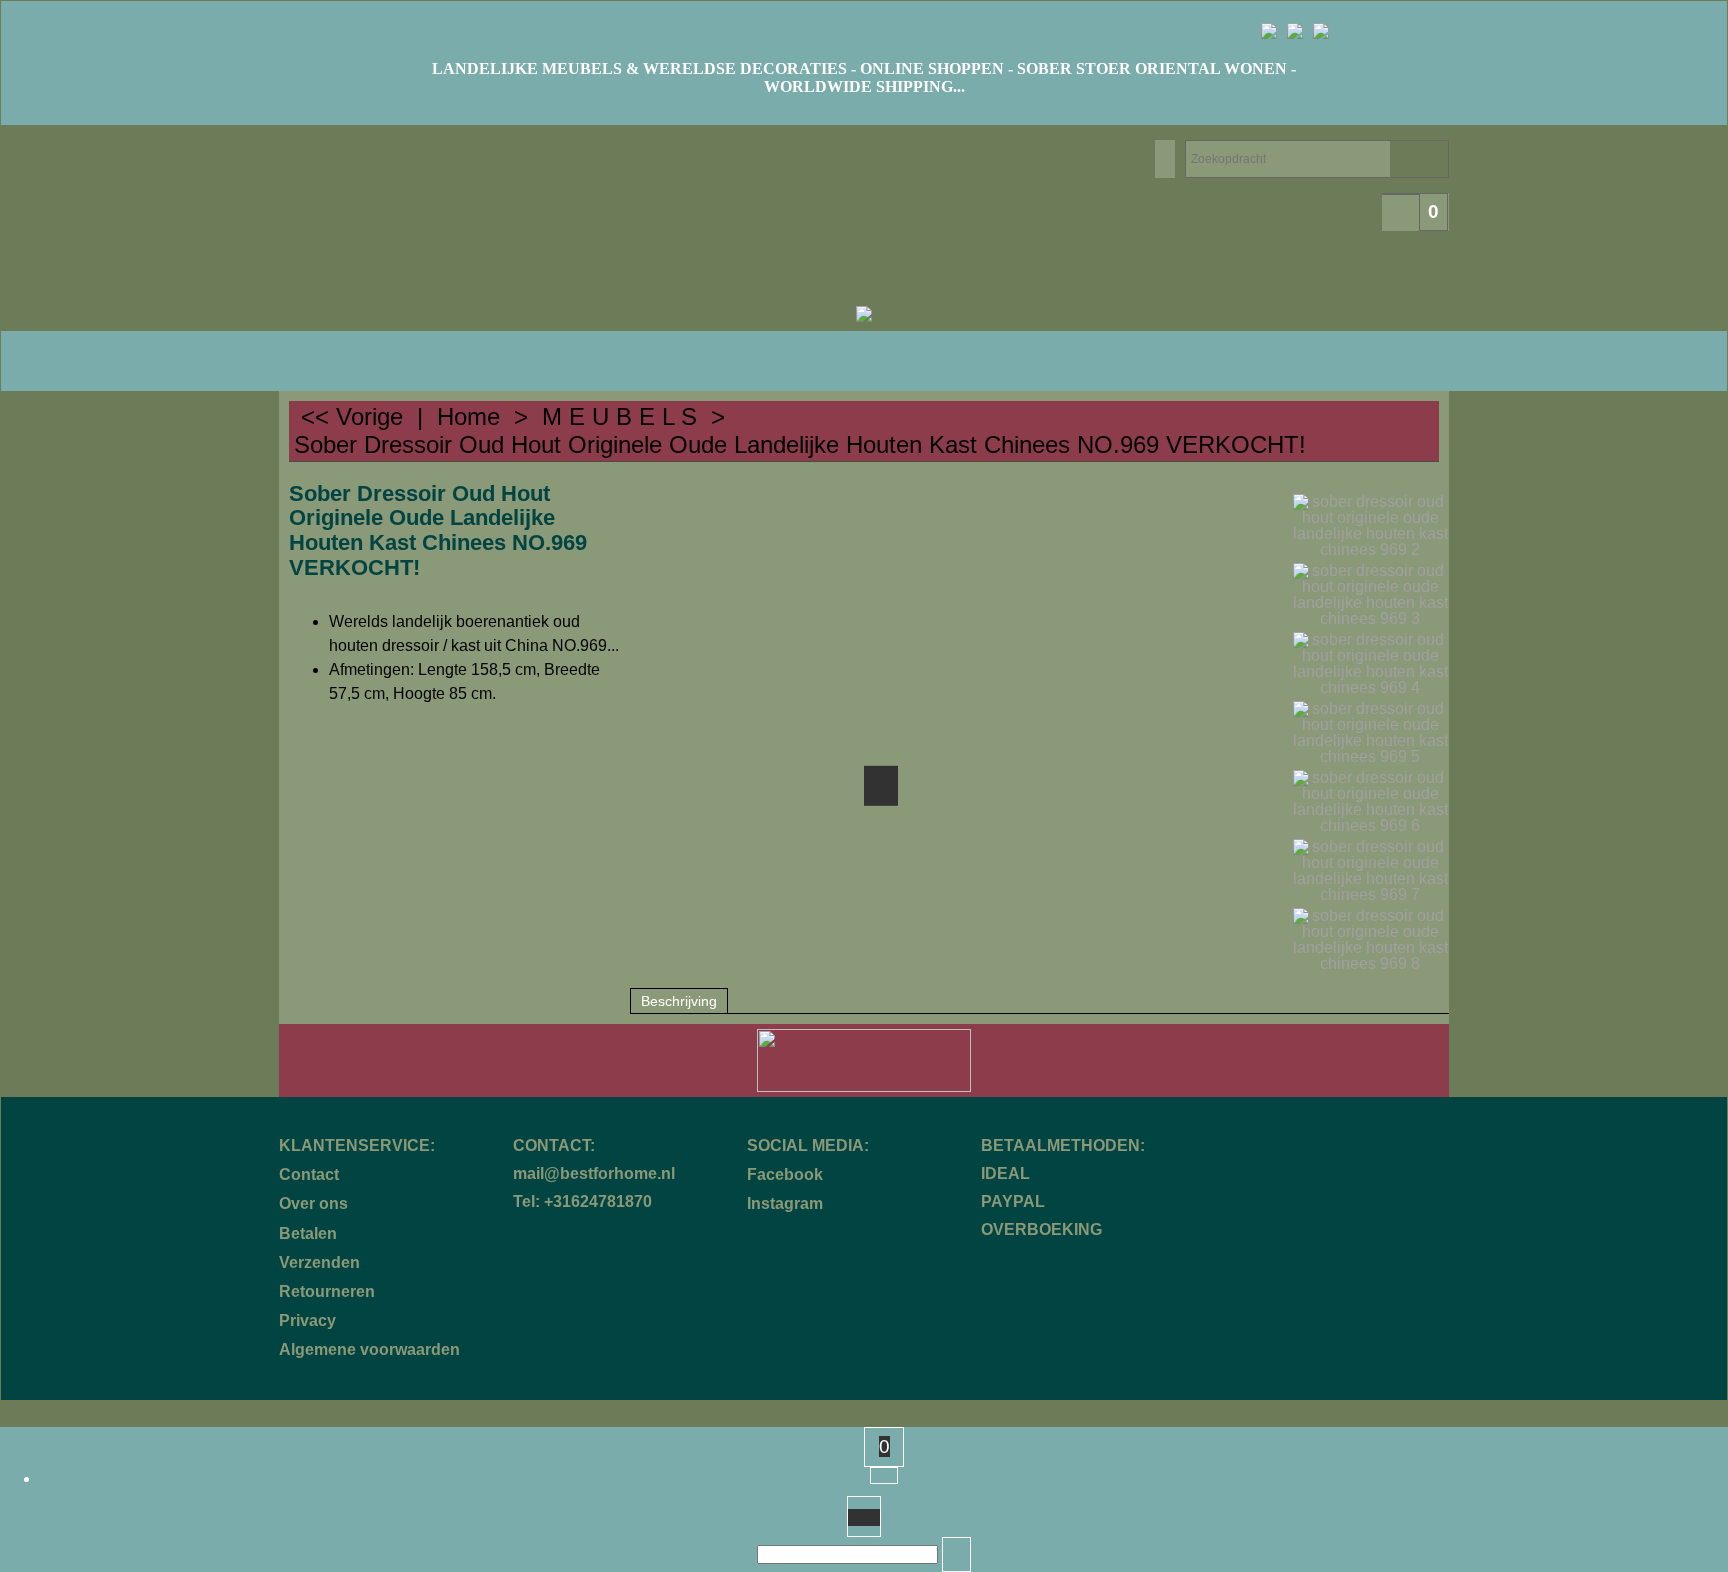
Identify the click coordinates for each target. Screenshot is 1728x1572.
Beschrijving (679, 1001)
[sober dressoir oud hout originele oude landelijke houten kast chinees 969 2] (1370, 526)
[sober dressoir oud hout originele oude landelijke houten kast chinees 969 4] (1370, 664)
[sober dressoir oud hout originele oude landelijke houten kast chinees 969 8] (1370, 940)
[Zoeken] (957, 1554)
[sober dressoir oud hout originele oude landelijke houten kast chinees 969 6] (1370, 802)
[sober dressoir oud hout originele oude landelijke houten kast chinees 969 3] (1370, 595)
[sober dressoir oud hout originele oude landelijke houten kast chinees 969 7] (1370, 871)
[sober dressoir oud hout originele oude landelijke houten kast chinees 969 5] (1370, 733)
